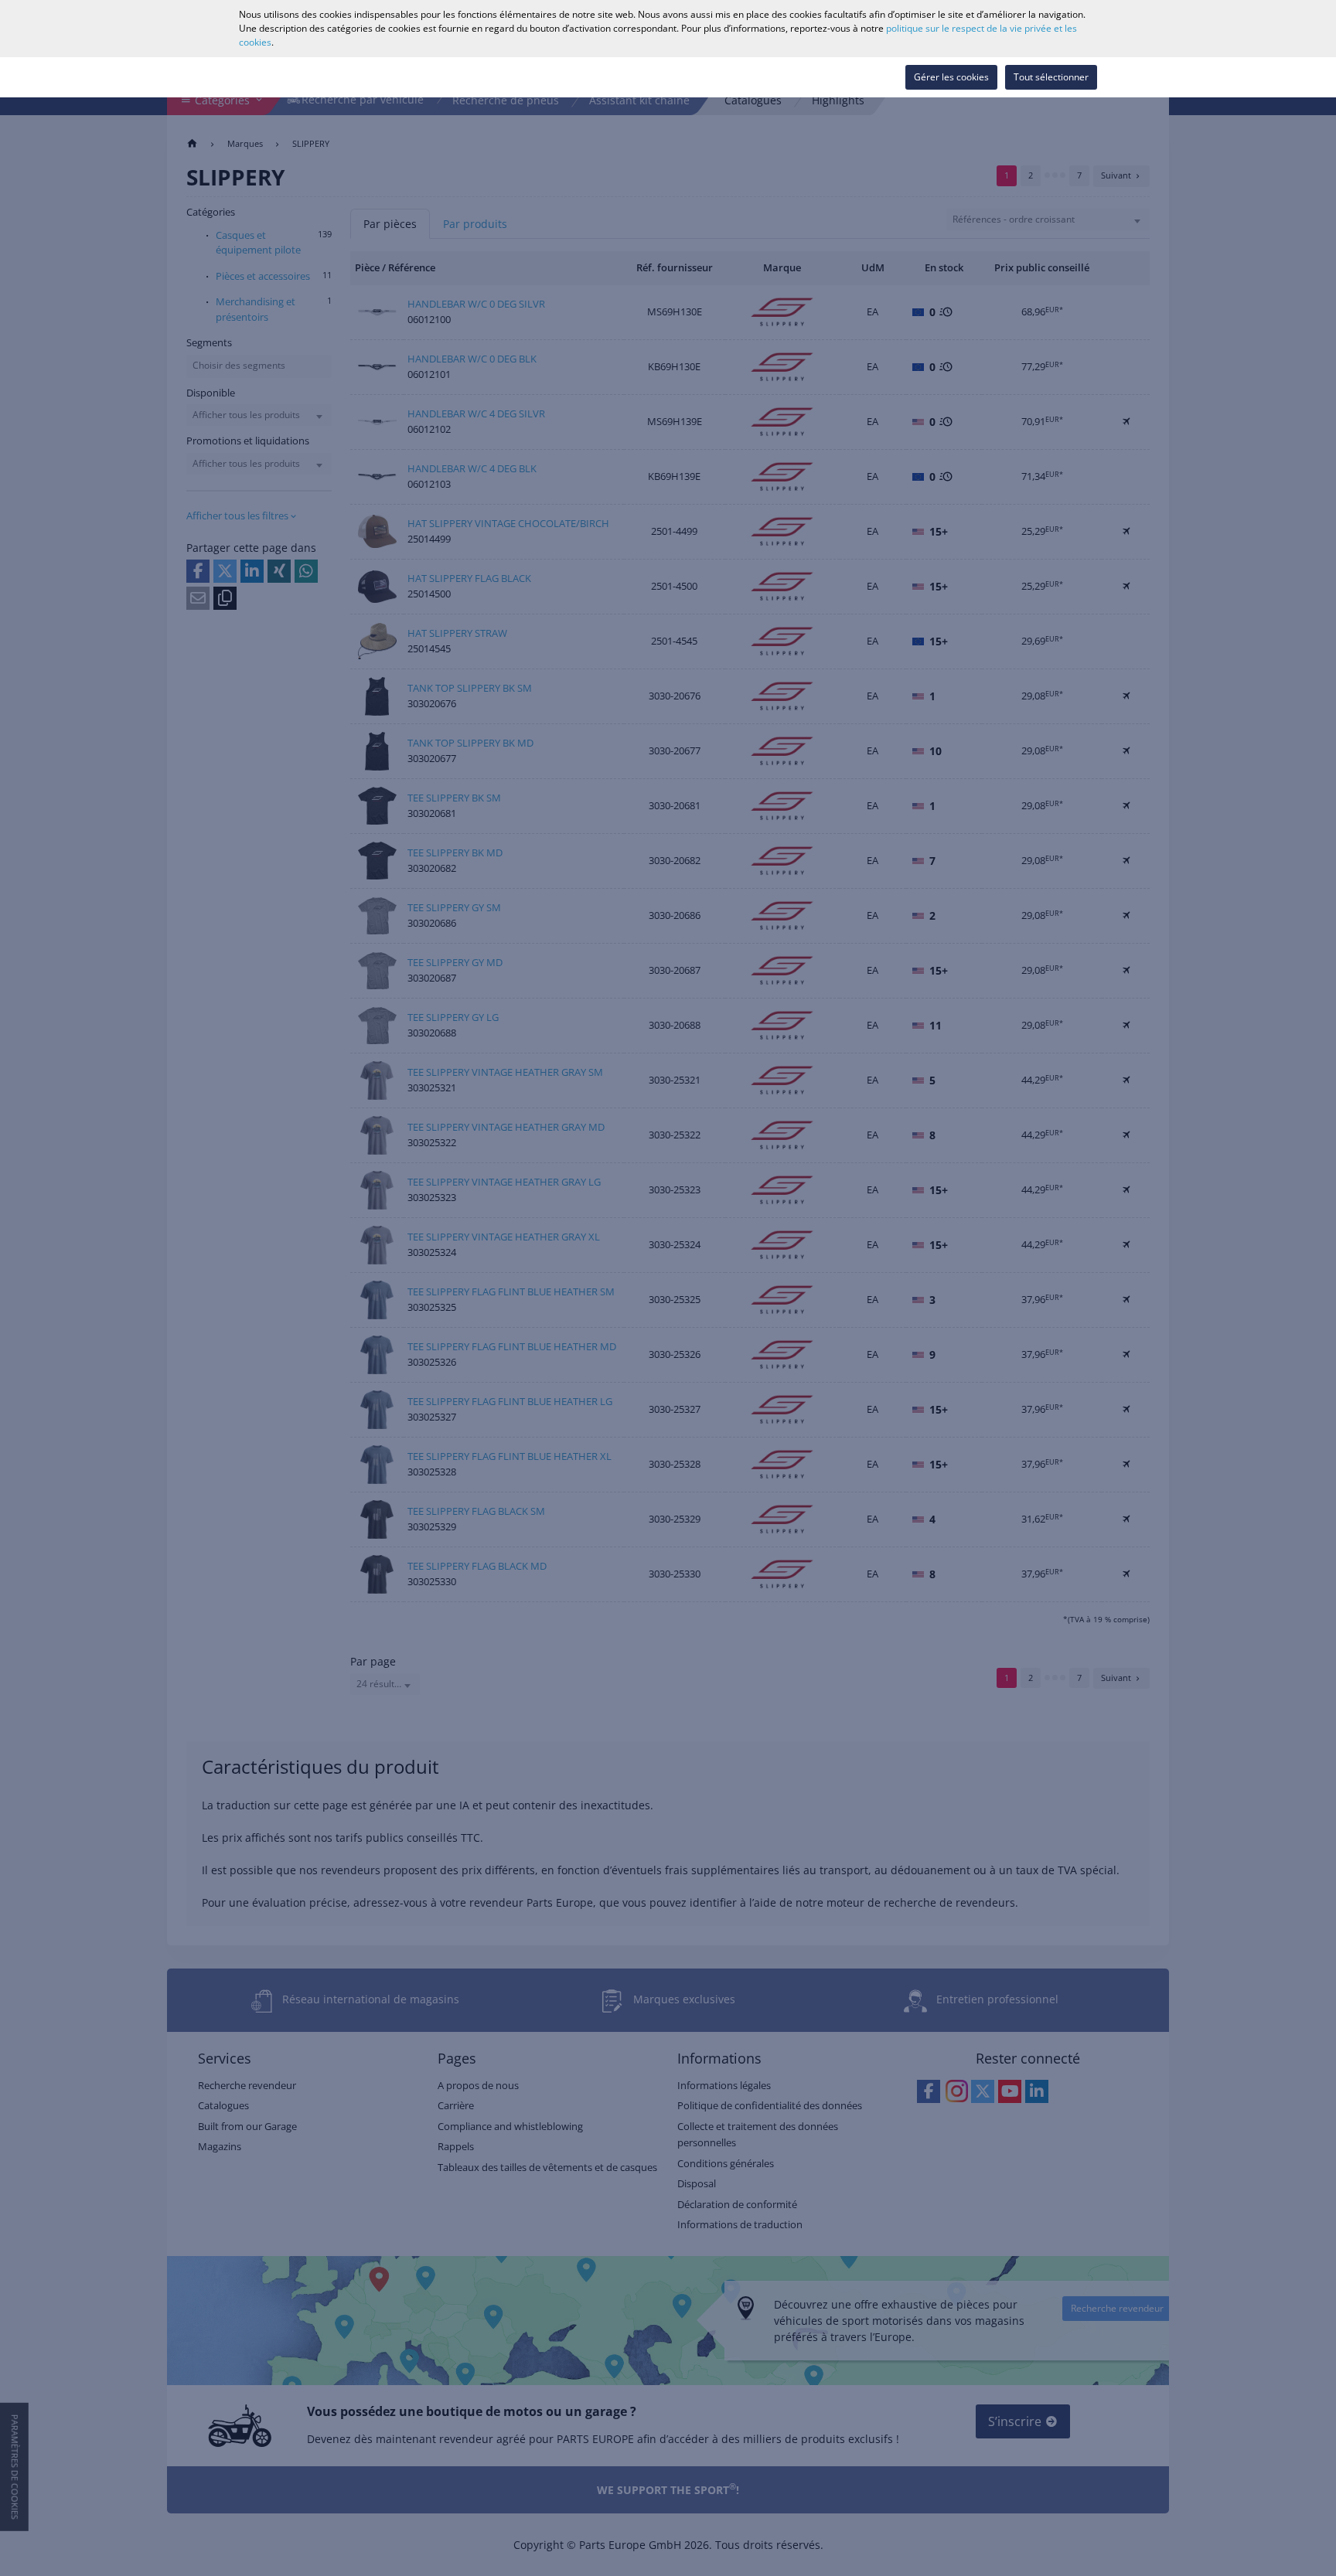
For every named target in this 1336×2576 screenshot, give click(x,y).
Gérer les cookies (951, 77)
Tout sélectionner (1051, 77)
